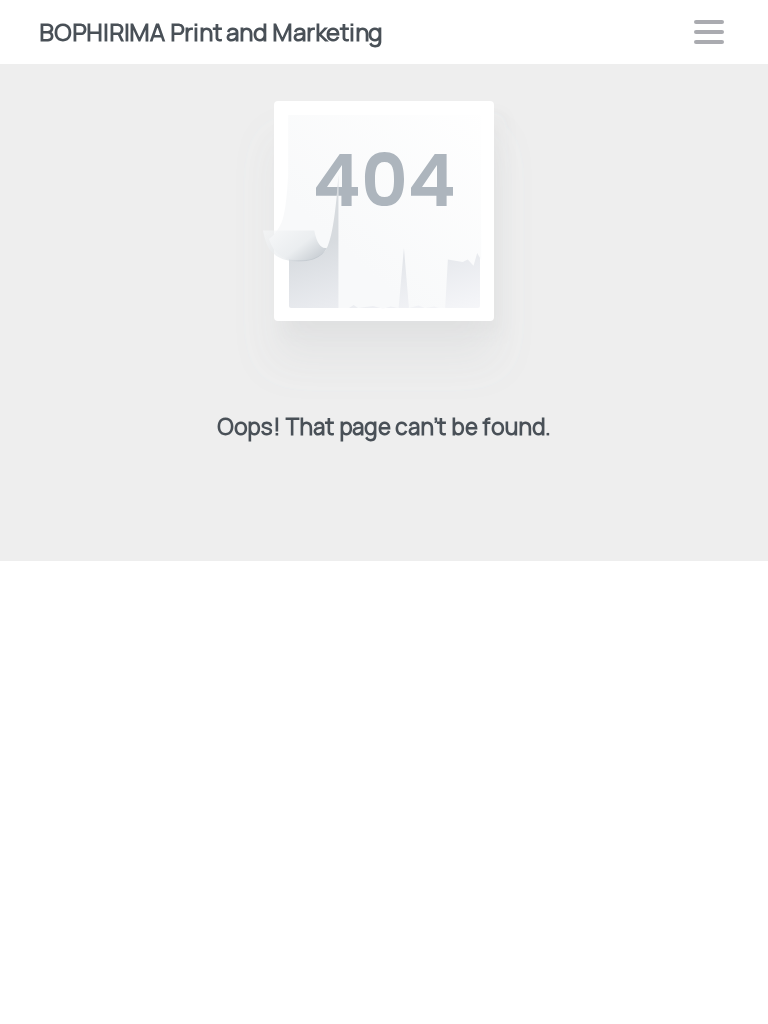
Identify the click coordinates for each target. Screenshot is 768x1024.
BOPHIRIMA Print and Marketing (211, 31)
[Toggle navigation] (709, 32)
